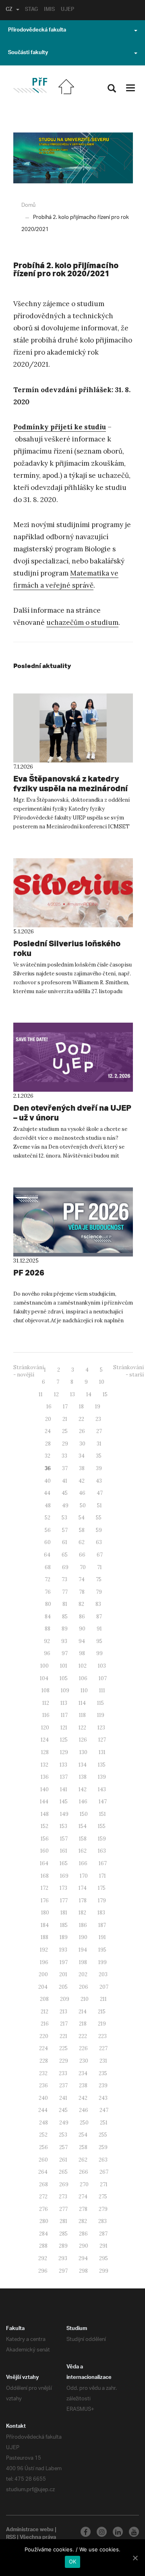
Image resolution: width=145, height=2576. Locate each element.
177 (64, 1900)
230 (84, 2061)
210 (85, 1999)
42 (82, 1481)
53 (64, 1518)
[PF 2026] (73, 1222)
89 (65, 1629)
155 (102, 1826)
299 (104, 2271)
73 (64, 1579)
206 (84, 1987)
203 (103, 1974)
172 (45, 1888)
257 (63, 2147)
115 (100, 1703)
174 (83, 1888)
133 (63, 1765)
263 (103, 2160)
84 (48, 1617)
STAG (31, 10)
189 (64, 1937)
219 (102, 2024)
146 (83, 1802)
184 (45, 1925)
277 (63, 2209)
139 (102, 1777)
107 (103, 1678)
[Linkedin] (118, 2532)
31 (99, 1444)
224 (43, 2048)
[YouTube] (134, 2532)
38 (82, 1468)
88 (48, 1629)
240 (43, 2098)
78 (82, 1592)
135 (102, 1765)
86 (82, 1617)
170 (84, 1876)
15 (105, 1394)
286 (83, 2234)
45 (65, 1493)
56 (48, 1530)
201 (63, 1974)
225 (63, 2048)
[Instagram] (102, 2532)
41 (65, 1481)
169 (64, 1876)
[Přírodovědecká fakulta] (30, 85)
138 (83, 1777)
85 (65, 1617)
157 (64, 1839)
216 (45, 2024)
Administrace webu (30, 2530)
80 (48, 1604)
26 (82, 1431)
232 (43, 2073)
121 (64, 1728)
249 (64, 2123)
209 (65, 1999)
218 (83, 2024)
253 (63, 2135)
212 (45, 2012)
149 (64, 1814)
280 (44, 2221)
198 (83, 1962)
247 (104, 2110)
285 (63, 2234)
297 (63, 2271)
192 (44, 1950)
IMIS (49, 10)
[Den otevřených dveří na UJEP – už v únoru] (73, 1057)
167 (103, 1863)
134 (83, 1765)
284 (43, 2234)
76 (48, 1592)
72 (48, 1579)
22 (81, 1419)
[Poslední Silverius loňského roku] (73, 893)
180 (45, 1913)
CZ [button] (9, 10)
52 (48, 1518)
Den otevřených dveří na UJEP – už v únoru (72, 1113)
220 (44, 2036)
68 (48, 1567)
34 (82, 1456)
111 (102, 1690)
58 (82, 1530)
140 (45, 1789)
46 (82, 1493)
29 (65, 1444)
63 (99, 1542)
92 (47, 1641)
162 (83, 1851)
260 (43, 2160)
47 (100, 1493)
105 (64, 1678)
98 (82, 1653)
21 (65, 1419)
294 (83, 2258)
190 (83, 1937)
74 (82, 1579)
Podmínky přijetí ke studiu (60, 427)
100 (45, 1666)
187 (102, 1925)
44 (47, 1493)
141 (64, 1789)
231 (103, 2061)
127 (102, 1740)
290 (84, 2246)
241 (63, 2098)
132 (45, 1765)
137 (64, 1777)
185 (64, 1925)
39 (99, 1468)
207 (104, 1987)
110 (84, 1690)
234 (83, 2073)
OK (73, 2561)
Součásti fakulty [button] (28, 53)
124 (45, 1740)
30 (82, 1444)
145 (64, 1802)
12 (56, 1394)
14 (89, 1394)
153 (63, 1826)
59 (99, 1530)
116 (46, 1715)
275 (103, 2197)
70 (83, 1567)
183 (101, 1913)
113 (64, 1703)
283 (103, 2221)
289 (63, 2246)
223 (103, 2036)
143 (102, 1789)
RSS (11, 2538)
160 (45, 1851)
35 (99, 1456)
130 (83, 1752)
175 (102, 1888)
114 (82, 1703)
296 (43, 2271)
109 (65, 1690)
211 (103, 1999)
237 (63, 2085)
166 (83, 1863)
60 (48, 1542)
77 (65, 1592)
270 (84, 2184)
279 (103, 2209)
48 (48, 1505)
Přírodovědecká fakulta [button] (37, 31)
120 (45, 1728)
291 (104, 2246)
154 (83, 1826)
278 (83, 2209)
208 (44, 1999)
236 (43, 2085)
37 (65, 1468)
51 (99, 1505)
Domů (28, 205)
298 (83, 2271)
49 (65, 1505)
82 (81, 1604)
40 (48, 1481)
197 (64, 1962)
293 (63, 2258)
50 (83, 1505)
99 (99, 1653)
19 (98, 1407)
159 (102, 1839)
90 (82, 1629)
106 (83, 1678)
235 (103, 2073)
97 (65, 1653)
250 (84, 2123)
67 (100, 1555)
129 (64, 1752)
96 (47, 1653)
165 (64, 1863)
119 (101, 1715)
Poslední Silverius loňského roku (67, 948)
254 (83, 2135)
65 (65, 1555)
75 (99, 1579)
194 (83, 1950)
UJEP (67, 10)
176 (45, 1900)
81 (65, 1604)
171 (103, 1876)
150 (84, 1814)
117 (64, 1715)
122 (82, 1728)
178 (83, 1900)
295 (104, 2258)
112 (46, 1703)
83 (98, 1604)
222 (83, 2036)
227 (103, 2048)
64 (47, 1555)
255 (103, 2135)
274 (83, 2197)
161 (64, 1851)
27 (99, 1431)
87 (99, 1617)
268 (43, 2184)
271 (104, 2184)
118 (82, 1715)
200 (43, 1974)
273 (63, 2197)
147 (103, 1802)
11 (41, 1394)
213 (63, 2012)
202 (83, 1974)
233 (63, 2073)
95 (99, 1641)
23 (98, 1419)
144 (44, 1802)
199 (103, 1962)
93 (64, 1641)
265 (63, 2172)
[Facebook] (86, 2532)
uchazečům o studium (82, 622)
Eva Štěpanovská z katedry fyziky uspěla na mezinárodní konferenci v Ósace (70, 788)
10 (102, 1382)
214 (83, 2012)
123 (101, 1728)
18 (81, 1407)
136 (45, 1777)
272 (43, 2197)
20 (48, 1419)
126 (83, 1740)
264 (43, 2172)
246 (84, 2110)
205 (63, 1987)
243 (103, 2098)
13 (72, 1394)
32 (48, 1456)
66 (82, 1555)
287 (103, 2234)
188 (45, 1937)
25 (65, 1431)
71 (99, 1567)
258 (83, 2147)
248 (43, 2123)
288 (43, 2246)
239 (103, 2085)
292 (43, 2258)
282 (83, 2221)
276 (43, 2209)
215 (102, 2012)
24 (48, 1431)
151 (103, 1814)
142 (83, 1789)
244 (43, 2110)
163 (102, 1851)
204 (43, 1987)
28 (48, 1444)
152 (45, 1826)
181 (64, 1913)
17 (65, 1407)
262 (83, 2160)
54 (82, 1518)
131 (102, 1752)
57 (65, 1530)
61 (65, 1542)
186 (83, 1925)
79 (99, 1592)
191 (102, 1937)
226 (83, 2048)
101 (64, 1666)
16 (49, 1407)
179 (102, 1900)
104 (44, 1678)
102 (83, 1666)
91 (99, 1629)
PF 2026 (29, 1272)
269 (64, 2184)
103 (102, 1666)
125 (64, 1740)
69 (65, 1567)
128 (45, 1752)
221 (63, 2036)
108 (46, 1690)
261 (63, 2160)
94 (82, 1641)
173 (63, 1888)
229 (64, 2061)
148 (45, 1814)
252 (43, 2135)
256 (43, 2147)
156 (45, 1839)
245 (63, 2110)
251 (104, 2123)
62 (82, 1542)
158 (83, 1839)
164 (44, 1863)
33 (64, 1456)
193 (63, 1950)
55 (99, 1518)
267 (104, 2172)
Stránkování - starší (128, 1371)
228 (44, 2061)
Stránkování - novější (29, 1371)
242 (83, 2098)
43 (99, 1481)
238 (83, 2085)
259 (103, 2147)
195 (102, 1950)
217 (64, 2024)
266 (84, 2172)
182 (82, 1913)
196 (44, 1962)
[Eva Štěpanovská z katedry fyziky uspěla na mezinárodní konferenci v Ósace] (73, 728)
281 (63, 2221)
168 (45, 1876)
